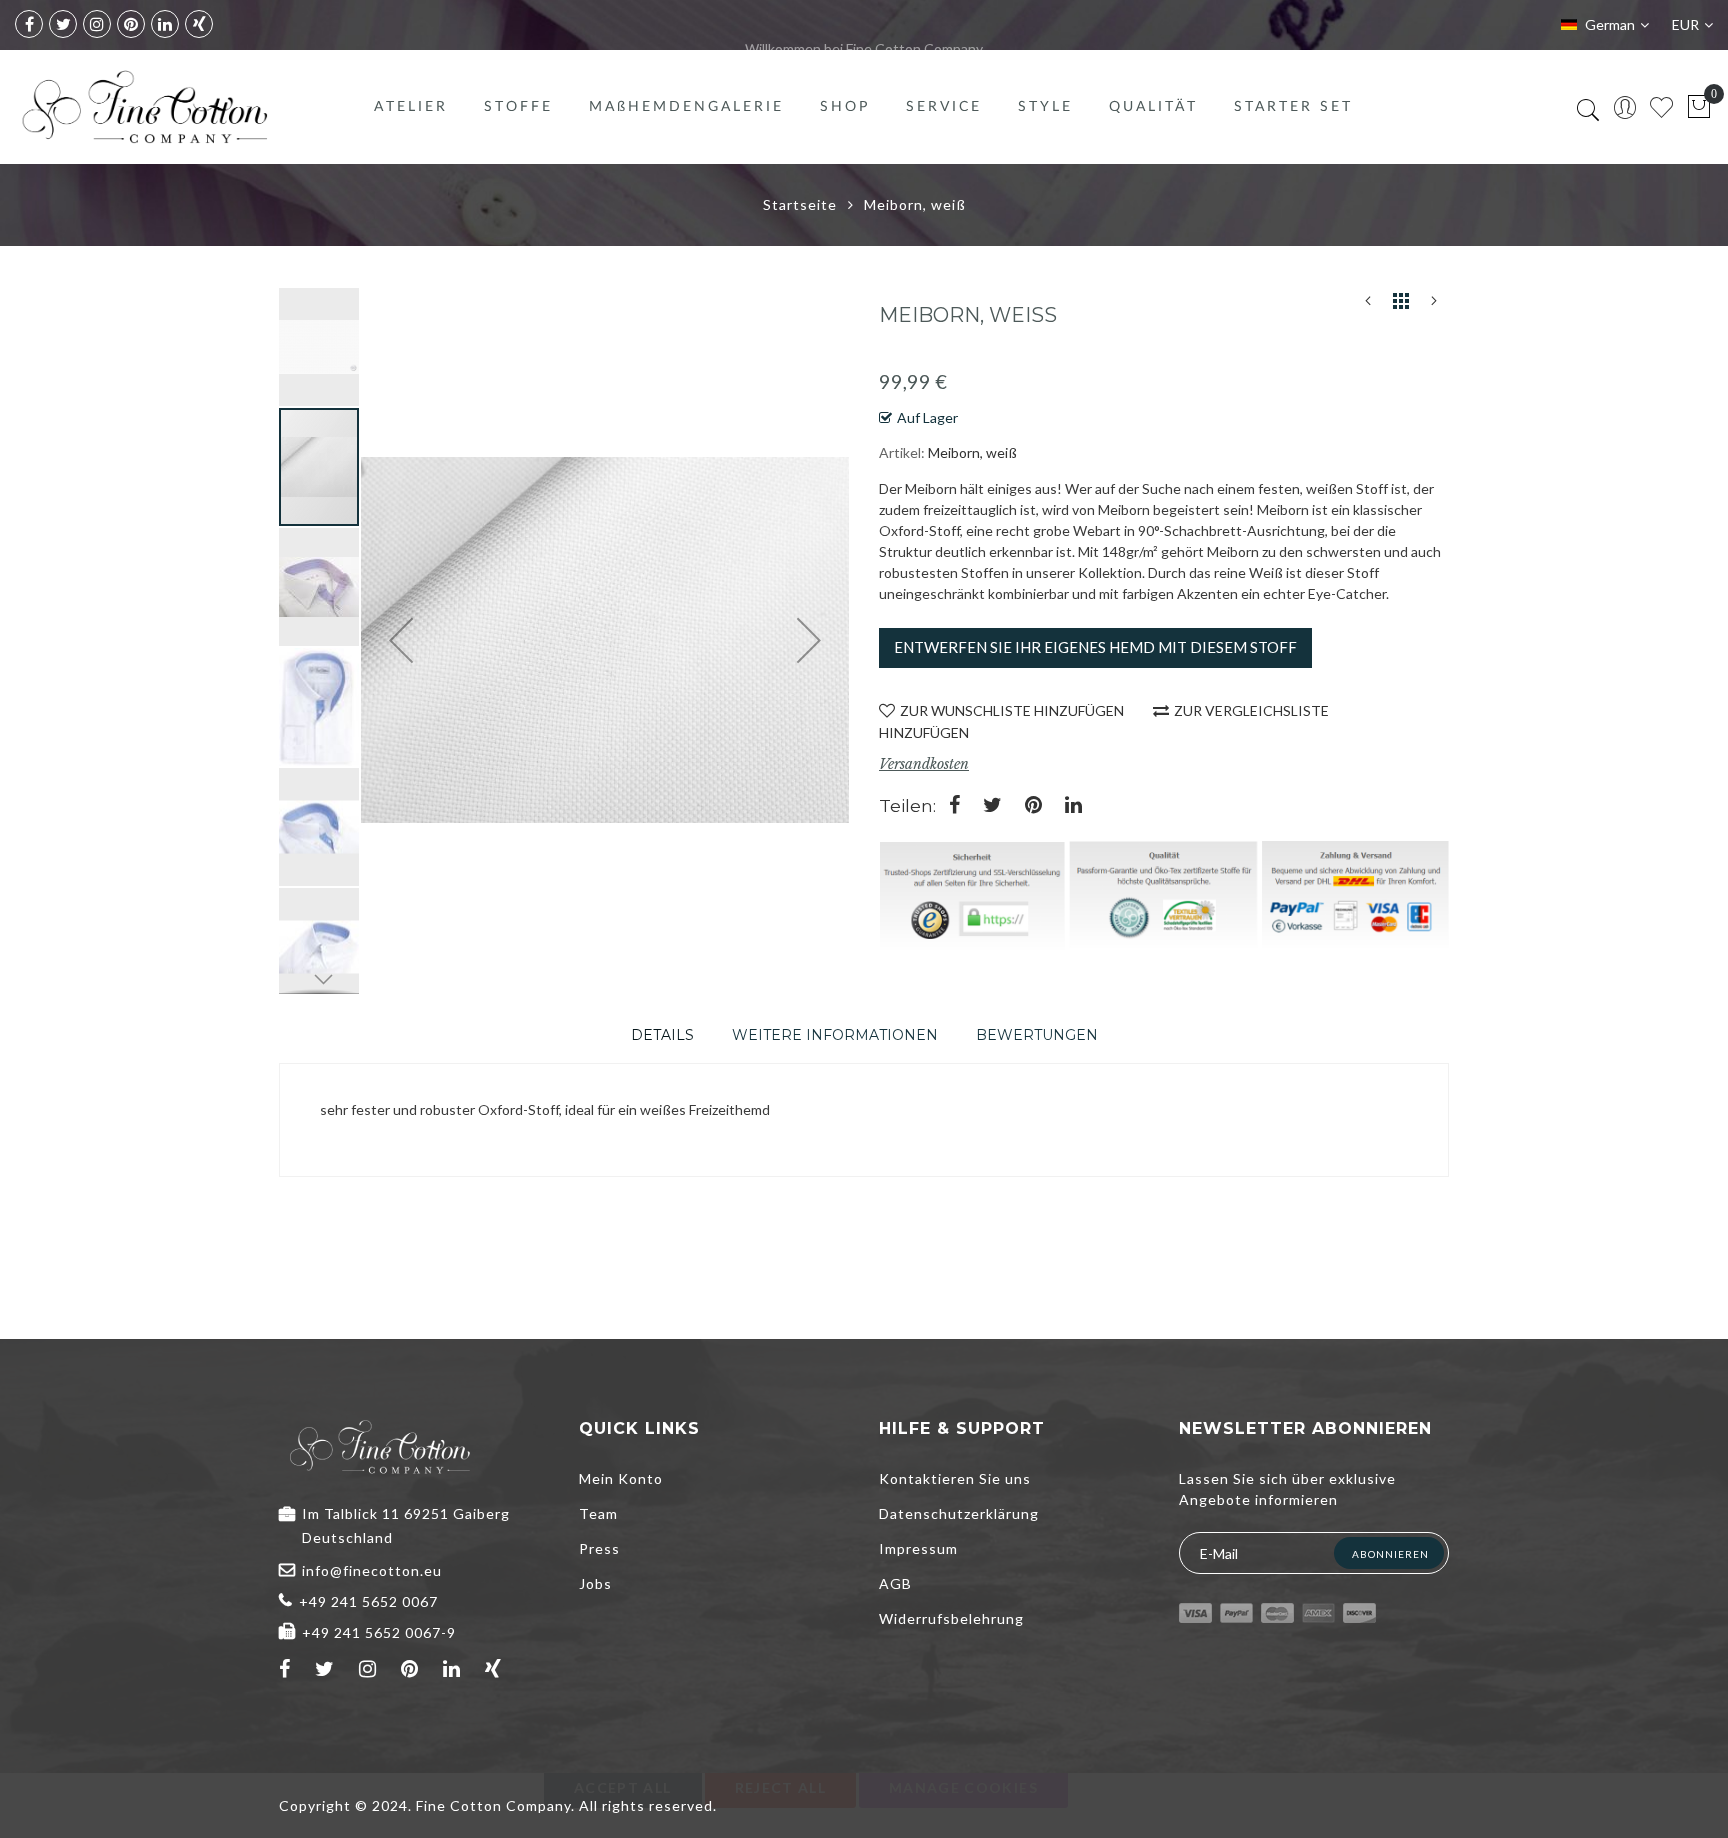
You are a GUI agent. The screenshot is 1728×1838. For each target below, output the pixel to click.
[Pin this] (1033, 806)
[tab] (662, 1035)
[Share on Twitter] (992, 806)
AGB (895, 1583)
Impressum (918, 1548)
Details (662, 1035)
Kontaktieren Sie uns (955, 1478)
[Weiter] (1434, 305)
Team (598, 1513)
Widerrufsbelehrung (951, 1618)
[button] (320, 346)
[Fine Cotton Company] (144, 107)
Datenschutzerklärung (959, 1513)
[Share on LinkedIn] (1073, 806)
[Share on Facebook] (954, 806)
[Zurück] (1368, 305)
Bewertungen (1037, 1035)
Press (599, 1548)
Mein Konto (621, 1478)
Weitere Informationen (835, 1035)
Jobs (595, 1583)
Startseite (800, 204)
